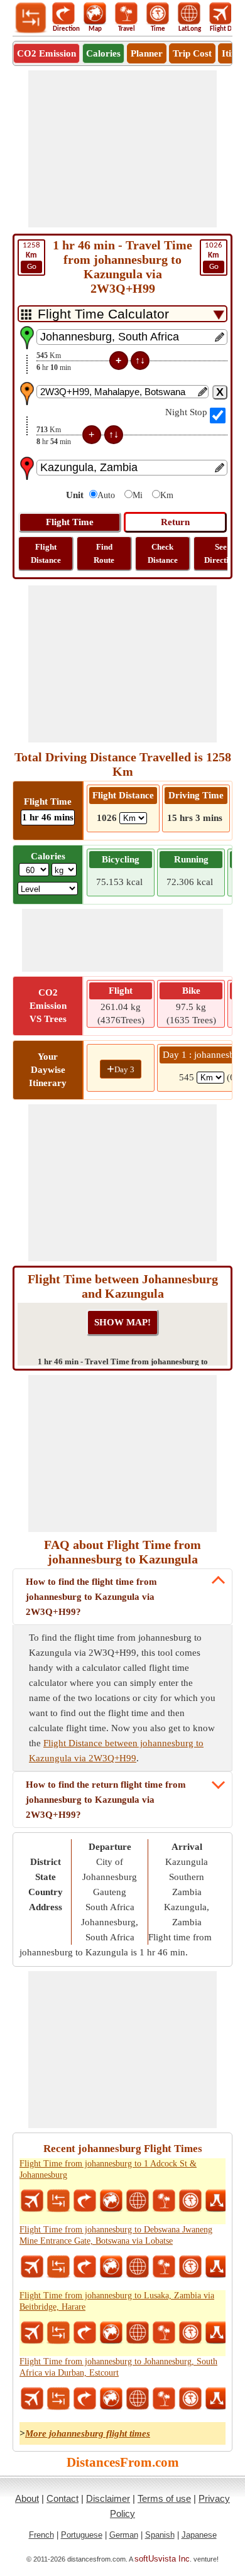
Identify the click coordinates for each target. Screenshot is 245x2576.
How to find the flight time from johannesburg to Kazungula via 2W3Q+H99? (91, 1597)
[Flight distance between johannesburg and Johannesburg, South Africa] (32, 2399)
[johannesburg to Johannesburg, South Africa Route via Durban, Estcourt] (217, 2399)
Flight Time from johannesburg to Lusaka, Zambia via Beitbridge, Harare (117, 2301)
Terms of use (164, 2498)
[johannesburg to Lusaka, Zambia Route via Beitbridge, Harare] (217, 2333)
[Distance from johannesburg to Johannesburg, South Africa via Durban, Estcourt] (58, 2399)
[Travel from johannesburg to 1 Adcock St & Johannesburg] (164, 2201)
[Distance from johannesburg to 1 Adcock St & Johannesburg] (58, 2201)
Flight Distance (46, 553)
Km (167, 495)
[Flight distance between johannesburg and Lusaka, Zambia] (32, 2333)
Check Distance (163, 553)
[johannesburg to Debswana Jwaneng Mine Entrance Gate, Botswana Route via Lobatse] (217, 2267)
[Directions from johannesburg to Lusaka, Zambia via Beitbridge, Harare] (85, 2333)
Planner (147, 53)
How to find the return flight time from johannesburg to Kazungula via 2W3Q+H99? (106, 1800)
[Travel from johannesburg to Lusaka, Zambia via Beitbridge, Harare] (164, 2333)
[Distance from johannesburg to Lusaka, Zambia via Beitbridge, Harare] (58, 2333)
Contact (63, 2498)
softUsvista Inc (162, 2559)
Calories (103, 53)
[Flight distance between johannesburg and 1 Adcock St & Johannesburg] (32, 2201)
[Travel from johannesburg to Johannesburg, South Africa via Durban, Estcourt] (164, 2399)
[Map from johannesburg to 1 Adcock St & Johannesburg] (111, 2201)
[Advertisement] (122, 149)
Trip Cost (192, 53)
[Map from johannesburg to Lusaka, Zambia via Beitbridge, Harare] (111, 2333)
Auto (106, 495)
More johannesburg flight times (88, 2433)
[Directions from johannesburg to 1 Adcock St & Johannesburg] (85, 2201)
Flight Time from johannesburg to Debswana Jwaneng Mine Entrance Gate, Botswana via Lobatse (116, 2235)
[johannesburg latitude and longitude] (138, 2201)
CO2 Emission (46, 53)
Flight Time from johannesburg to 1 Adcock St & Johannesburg (108, 2169)
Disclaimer (108, 2498)
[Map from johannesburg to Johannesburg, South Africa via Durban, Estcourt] (111, 2399)
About (27, 2498)
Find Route (104, 553)
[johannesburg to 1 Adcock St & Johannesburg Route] (217, 2201)
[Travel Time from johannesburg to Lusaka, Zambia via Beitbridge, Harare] (190, 2333)
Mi (138, 495)
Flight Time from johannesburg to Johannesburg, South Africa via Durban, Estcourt (118, 2367)
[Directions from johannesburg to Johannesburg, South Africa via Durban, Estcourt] (85, 2399)
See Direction (221, 553)
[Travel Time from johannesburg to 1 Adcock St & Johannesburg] (190, 2201)
